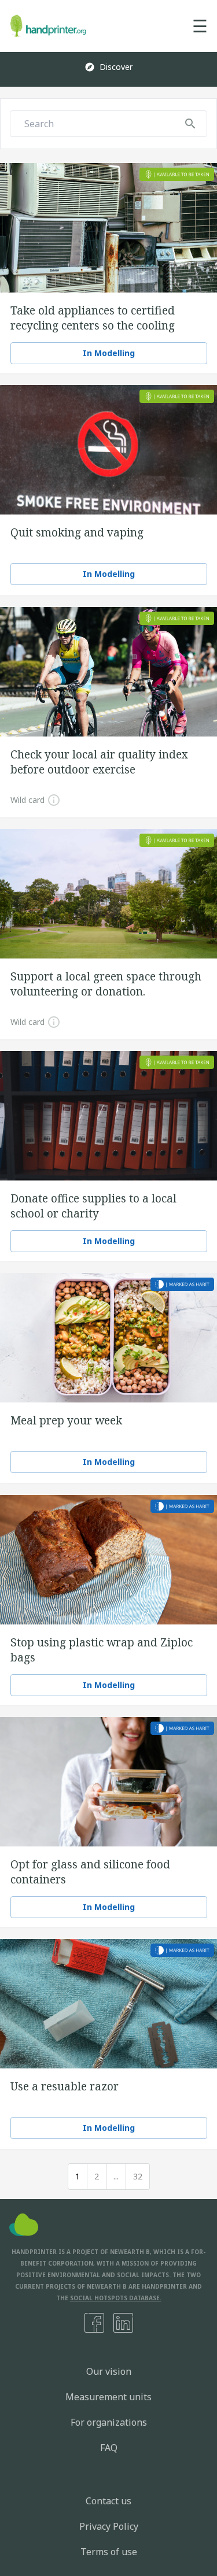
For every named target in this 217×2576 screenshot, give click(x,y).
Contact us (108, 2501)
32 (138, 2176)
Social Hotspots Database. (116, 2298)
